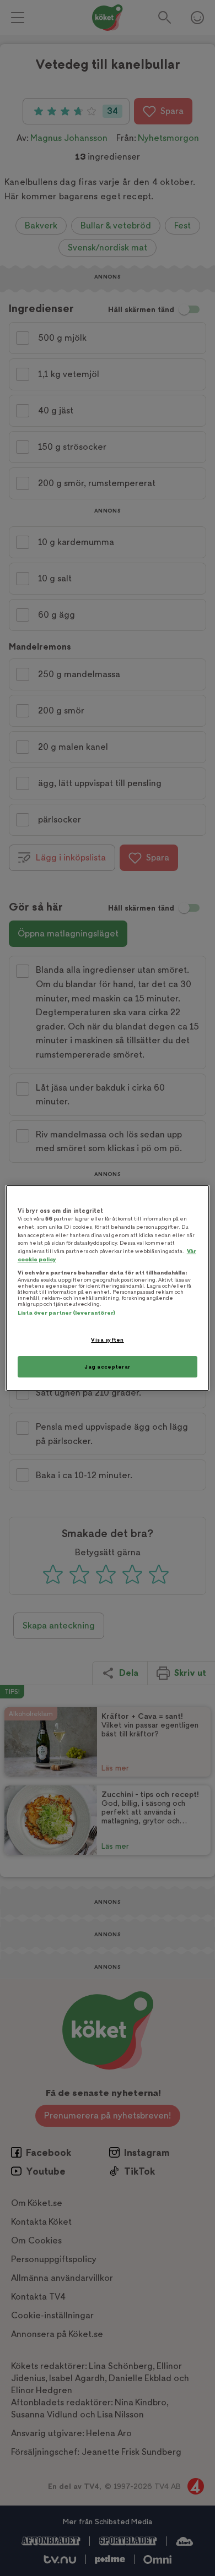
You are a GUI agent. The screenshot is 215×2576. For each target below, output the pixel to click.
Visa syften (107, 1340)
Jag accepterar (108, 1367)
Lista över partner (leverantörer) (66, 1313)
